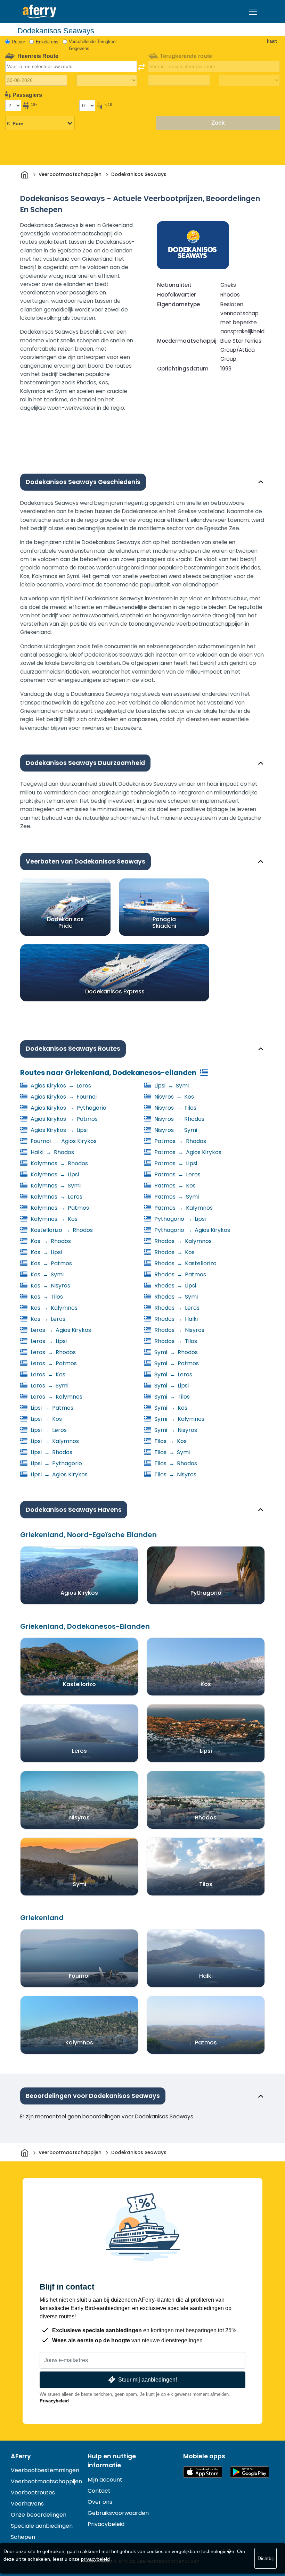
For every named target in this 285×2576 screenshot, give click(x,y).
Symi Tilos (171, 1397)
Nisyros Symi (175, 1130)
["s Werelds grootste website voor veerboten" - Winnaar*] (39, 12)
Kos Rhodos (50, 1241)
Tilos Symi (171, 1452)
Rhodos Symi (175, 1297)
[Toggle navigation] (253, 12)
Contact (99, 2491)
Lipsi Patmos (51, 1408)
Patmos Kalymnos (183, 1208)
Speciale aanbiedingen (42, 2526)
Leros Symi (49, 1386)
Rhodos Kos (174, 1252)
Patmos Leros (177, 1174)
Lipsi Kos (46, 1419)
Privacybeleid (54, 2401)
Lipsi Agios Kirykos (58, 1474)
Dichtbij (266, 2558)
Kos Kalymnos (53, 1308)
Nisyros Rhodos (179, 1119)
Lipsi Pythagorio (56, 1463)
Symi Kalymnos (179, 1419)
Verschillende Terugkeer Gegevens (93, 45)
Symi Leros (173, 1374)
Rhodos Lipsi (174, 1286)
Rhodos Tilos (175, 1341)
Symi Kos (170, 1408)
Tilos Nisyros (175, 1474)
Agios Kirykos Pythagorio (68, 1108)
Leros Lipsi (48, 1341)
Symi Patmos (176, 1363)
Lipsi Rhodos (51, 1452)
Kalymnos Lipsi (54, 1174)
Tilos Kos (170, 1441)
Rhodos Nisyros (179, 1330)
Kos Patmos (51, 1263)
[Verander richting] (141, 67)
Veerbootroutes (33, 2492)
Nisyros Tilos (175, 1108)
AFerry (21, 2456)
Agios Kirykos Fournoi (63, 1097)
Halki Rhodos (52, 1152)
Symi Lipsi (171, 1386)
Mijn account (105, 2480)
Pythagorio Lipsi (179, 1219)
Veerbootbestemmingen (45, 2470)
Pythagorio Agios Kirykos (192, 1230)
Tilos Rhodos (175, 1463)
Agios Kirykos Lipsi (58, 1130)
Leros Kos (47, 1374)
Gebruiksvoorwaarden (118, 2513)
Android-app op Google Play (250, 2472)
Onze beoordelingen (39, 2515)
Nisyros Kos (173, 1097)
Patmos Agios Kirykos (187, 1152)
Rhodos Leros (176, 1308)
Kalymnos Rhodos (59, 1163)
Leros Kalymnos (56, 1397)
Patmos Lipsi (175, 1163)
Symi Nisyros (175, 1430)
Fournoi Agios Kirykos (63, 1141)
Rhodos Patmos (180, 1274)
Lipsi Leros (48, 1430)
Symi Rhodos (175, 1352)
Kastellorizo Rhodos (61, 1230)
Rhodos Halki (175, 1319)
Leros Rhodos (52, 1352)
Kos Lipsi (46, 1252)
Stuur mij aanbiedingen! (148, 2380)
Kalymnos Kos (53, 1219)
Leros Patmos (53, 1363)
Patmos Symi (176, 1197)
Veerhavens (27, 2504)
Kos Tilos (46, 1297)
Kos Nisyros (50, 1286)
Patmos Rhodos (180, 1141)
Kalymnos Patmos (59, 1208)
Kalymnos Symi (55, 1186)
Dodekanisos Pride (65, 923)
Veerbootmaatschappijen (46, 2481)
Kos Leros (47, 1319)
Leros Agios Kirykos (60, 1330)
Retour (18, 42)
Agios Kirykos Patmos (63, 1119)
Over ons (100, 2502)
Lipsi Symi (171, 1086)
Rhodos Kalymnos (182, 1241)
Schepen (23, 2537)
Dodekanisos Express (115, 991)
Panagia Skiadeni (164, 923)
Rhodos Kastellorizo (185, 1263)
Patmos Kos (174, 1186)
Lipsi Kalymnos (54, 1441)
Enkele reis (47, 42)
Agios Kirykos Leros (60, 1086)
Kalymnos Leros (56, 1197)
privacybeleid (95, 2559)
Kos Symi (46, 1274)
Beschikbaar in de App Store (203, 2472)
